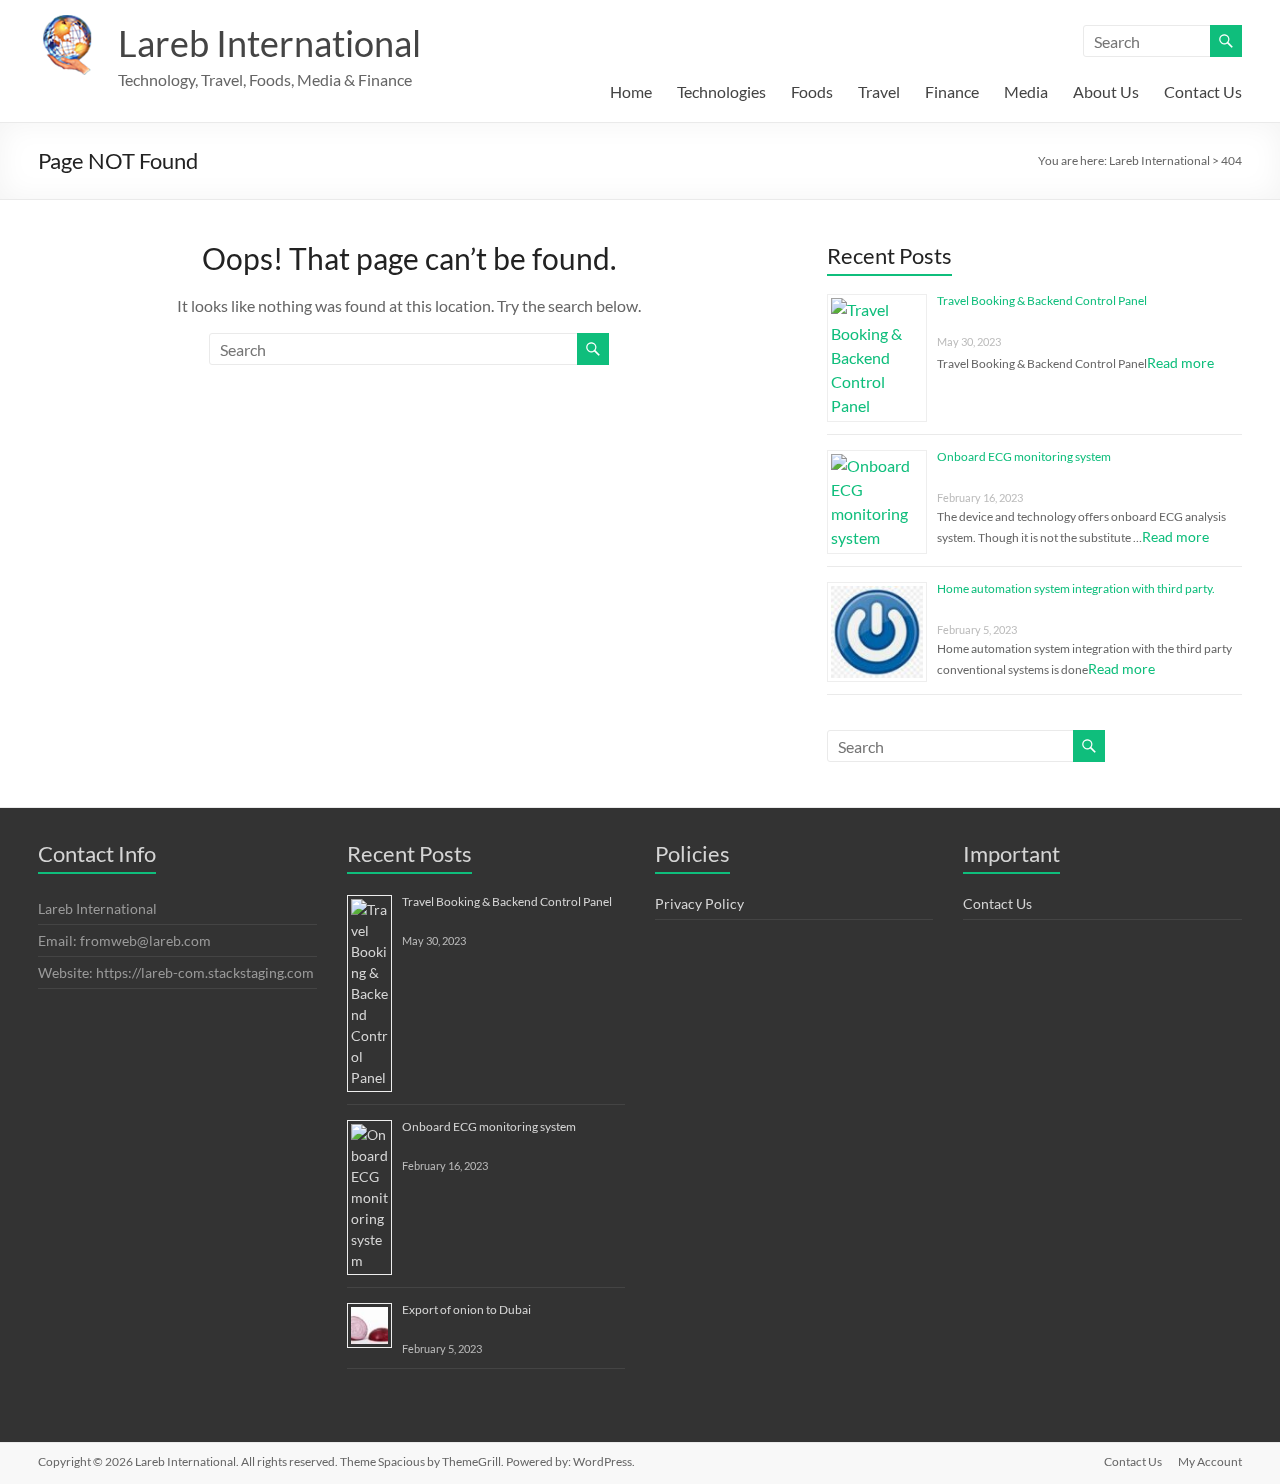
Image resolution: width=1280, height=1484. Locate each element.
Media (1026, 91)
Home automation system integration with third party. (1076, 588)
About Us (1106, 91)
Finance (952, 91)
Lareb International (269, 43)
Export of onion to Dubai (466, 1309)
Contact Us (1203, 91)
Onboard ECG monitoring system (1024, 456)
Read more (1180, 362)
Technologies (721, 91)
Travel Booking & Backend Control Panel (1042, 300)
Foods (812, 91)
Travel (879, 91)
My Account (1210, 1461)
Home (631, 91)
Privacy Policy (699, 903)
